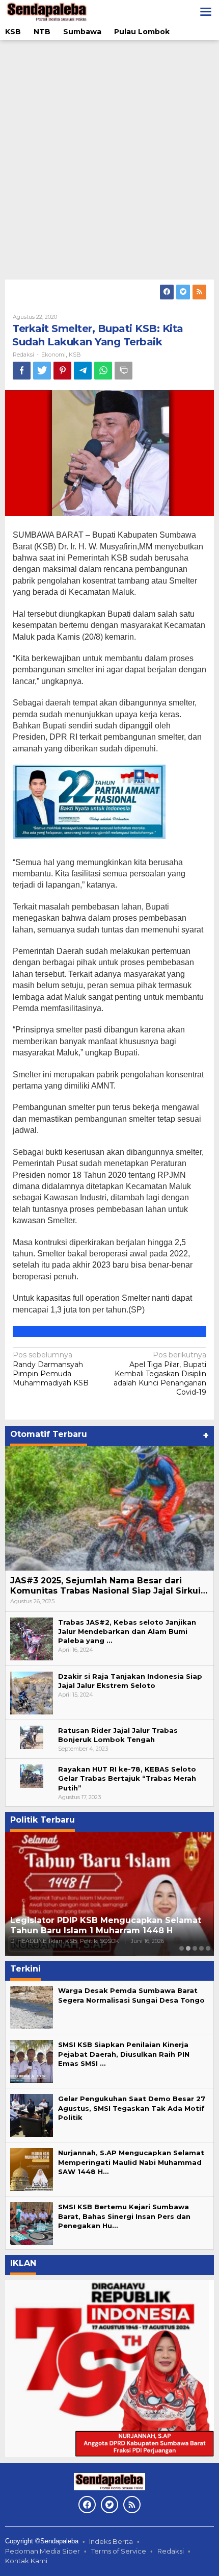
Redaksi (171, 2551)
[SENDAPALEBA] (47, 11)
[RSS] (199, 292)
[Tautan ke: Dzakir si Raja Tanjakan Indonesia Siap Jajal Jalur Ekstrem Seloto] (32, 1692)
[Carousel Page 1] (182, 1948)
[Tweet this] (42, 371)
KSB (75, 355)
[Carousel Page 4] (201, 1948)
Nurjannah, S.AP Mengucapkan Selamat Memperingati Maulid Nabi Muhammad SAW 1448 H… (131, 2162)
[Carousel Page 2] (188, 1948)
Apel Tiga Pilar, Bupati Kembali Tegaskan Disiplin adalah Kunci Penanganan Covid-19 (160, 1373)
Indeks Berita (111, 2541)
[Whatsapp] (103, 371)
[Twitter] (183, 292)
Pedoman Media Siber (43, 2551)
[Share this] (22, 371)
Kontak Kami (26, 2561)
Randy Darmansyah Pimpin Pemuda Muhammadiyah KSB (51, 1369)
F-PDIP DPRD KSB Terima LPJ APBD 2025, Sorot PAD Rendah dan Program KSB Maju (103, 1926)
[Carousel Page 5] (208, 1948)
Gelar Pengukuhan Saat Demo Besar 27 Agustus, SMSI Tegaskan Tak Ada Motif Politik (132, 2108)
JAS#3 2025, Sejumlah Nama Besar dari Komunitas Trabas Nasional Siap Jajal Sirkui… (109, 1586)
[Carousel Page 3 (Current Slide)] (195, 1948)
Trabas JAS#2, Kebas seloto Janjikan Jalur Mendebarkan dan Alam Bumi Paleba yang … (127, 1631)
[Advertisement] (109, 160)
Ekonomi (53, 355)
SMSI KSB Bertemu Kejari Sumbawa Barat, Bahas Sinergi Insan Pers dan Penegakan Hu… (124, 2216)
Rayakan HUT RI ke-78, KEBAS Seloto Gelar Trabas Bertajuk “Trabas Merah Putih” (127, 1778)
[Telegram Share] (83, 371)
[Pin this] (62, 371)
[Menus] (206, 12)
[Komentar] (124, 371)
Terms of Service (119, 2551)
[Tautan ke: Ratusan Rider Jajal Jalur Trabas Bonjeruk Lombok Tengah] (32, 1736)
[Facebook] (167, 292)
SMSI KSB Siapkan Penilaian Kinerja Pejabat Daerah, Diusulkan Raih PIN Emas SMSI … (124, 2054)
